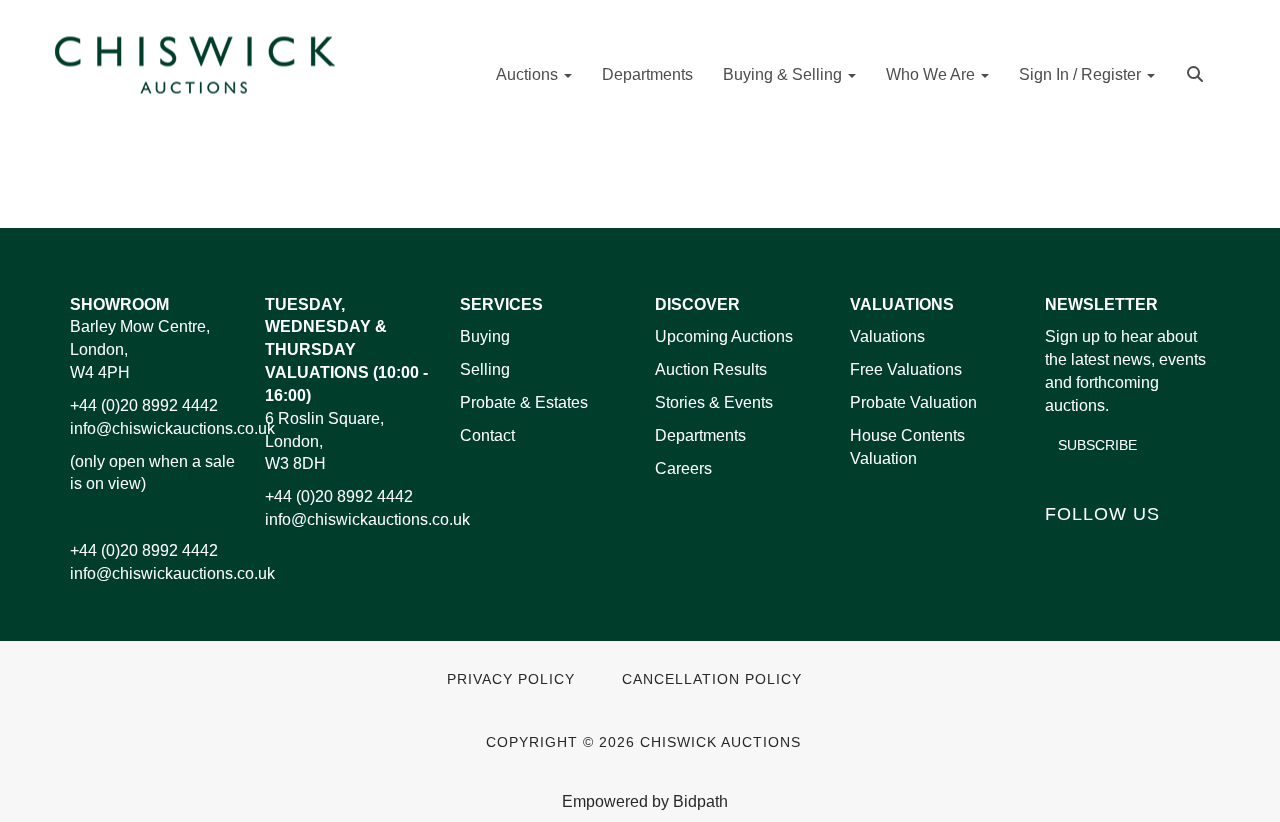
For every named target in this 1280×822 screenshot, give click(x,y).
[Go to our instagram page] (703, 180)
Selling (485, 369)
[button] (1197, 72)
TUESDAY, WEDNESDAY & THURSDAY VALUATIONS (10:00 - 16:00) (346, 350)
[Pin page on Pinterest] (661, 180)
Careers (683, 468)
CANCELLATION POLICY (712, 679)
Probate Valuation (913, 402)
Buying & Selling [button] (784, 74)
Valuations (887, 336)
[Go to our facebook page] (1064, 547)
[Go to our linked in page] (1106, 547)
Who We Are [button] (932, 74)
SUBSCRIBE (1097, 445)
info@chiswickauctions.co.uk (172, 428)
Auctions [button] (529, 74)
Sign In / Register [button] (1082, 74)
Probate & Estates (524, 402)
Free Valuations (906, 369)
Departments (647, 74)
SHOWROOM (119, 304)
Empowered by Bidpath (645, 801)
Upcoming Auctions (724, 336)
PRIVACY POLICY (511, 679)
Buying (485, 336)
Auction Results (711, 369)
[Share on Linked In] (620, 180)
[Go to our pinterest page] (1147, 547)
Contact (487, 435)
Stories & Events (716, 402)
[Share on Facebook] (578, 180)
